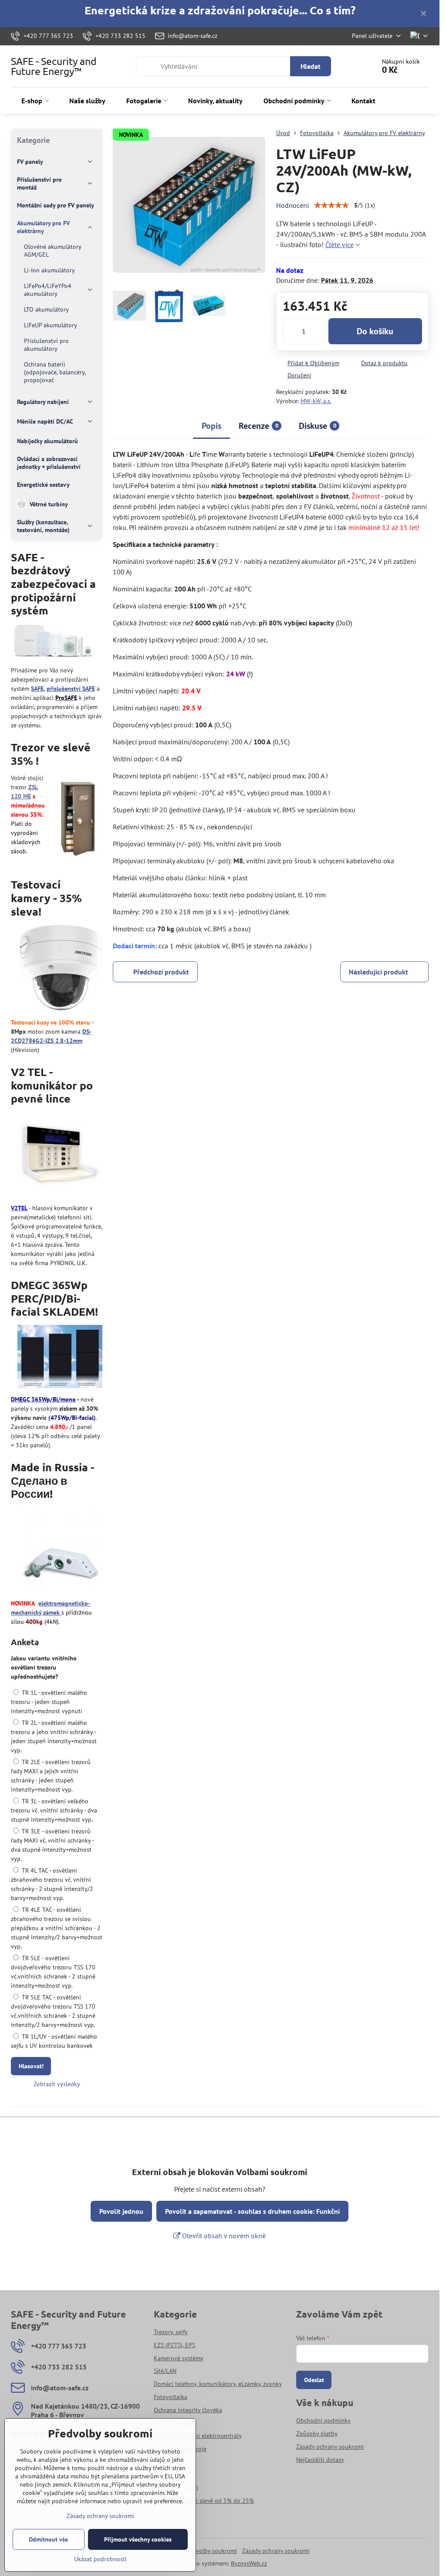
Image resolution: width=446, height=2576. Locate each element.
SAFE (37, 689)
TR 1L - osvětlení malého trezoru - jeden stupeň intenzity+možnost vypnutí (49, 1702)
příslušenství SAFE (71, 689)
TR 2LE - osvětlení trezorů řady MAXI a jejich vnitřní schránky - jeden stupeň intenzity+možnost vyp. (51, 1776)
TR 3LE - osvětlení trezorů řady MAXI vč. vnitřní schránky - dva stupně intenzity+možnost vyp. (52, 1845)
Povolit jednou (121, 2211)
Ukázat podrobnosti (100, 2559)
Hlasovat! (31, 2066)
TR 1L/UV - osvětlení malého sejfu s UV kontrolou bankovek (54, 2041)
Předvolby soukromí (210, 2551)
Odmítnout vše (48, 2539)
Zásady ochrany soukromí (276, 2551)
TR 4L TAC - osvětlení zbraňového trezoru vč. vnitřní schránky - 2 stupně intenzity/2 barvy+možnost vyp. (52, 1884)
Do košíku (375, 331)
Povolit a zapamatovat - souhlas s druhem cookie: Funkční (252, 2211)
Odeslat (314, 2380)
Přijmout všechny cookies (138, 2539)
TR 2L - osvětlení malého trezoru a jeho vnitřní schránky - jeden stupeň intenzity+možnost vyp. (54, 1736)
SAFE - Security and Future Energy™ (54, 66)
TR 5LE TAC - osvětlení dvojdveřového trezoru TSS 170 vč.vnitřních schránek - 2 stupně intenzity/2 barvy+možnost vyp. (53, 2011)
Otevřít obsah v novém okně (223, 2236)
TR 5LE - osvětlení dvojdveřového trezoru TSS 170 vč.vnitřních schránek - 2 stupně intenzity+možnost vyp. (53, 1972)
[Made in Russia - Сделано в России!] (60, 1551)
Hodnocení (292, 205)
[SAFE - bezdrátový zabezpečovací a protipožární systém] (53, 643)
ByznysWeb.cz (249, 2563)
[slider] (331, 205)
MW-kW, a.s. (316, 401)
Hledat (311, 66)
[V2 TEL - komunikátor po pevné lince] (60, 1156)
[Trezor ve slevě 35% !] (78, 818)
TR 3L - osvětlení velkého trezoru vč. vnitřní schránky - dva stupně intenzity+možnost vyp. (54, 1810)
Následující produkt (378, 972)
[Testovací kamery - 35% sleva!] (61, 969)
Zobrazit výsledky (57, 2084)
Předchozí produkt (161, 972)
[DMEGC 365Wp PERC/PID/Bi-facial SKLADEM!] (60, 1358)
